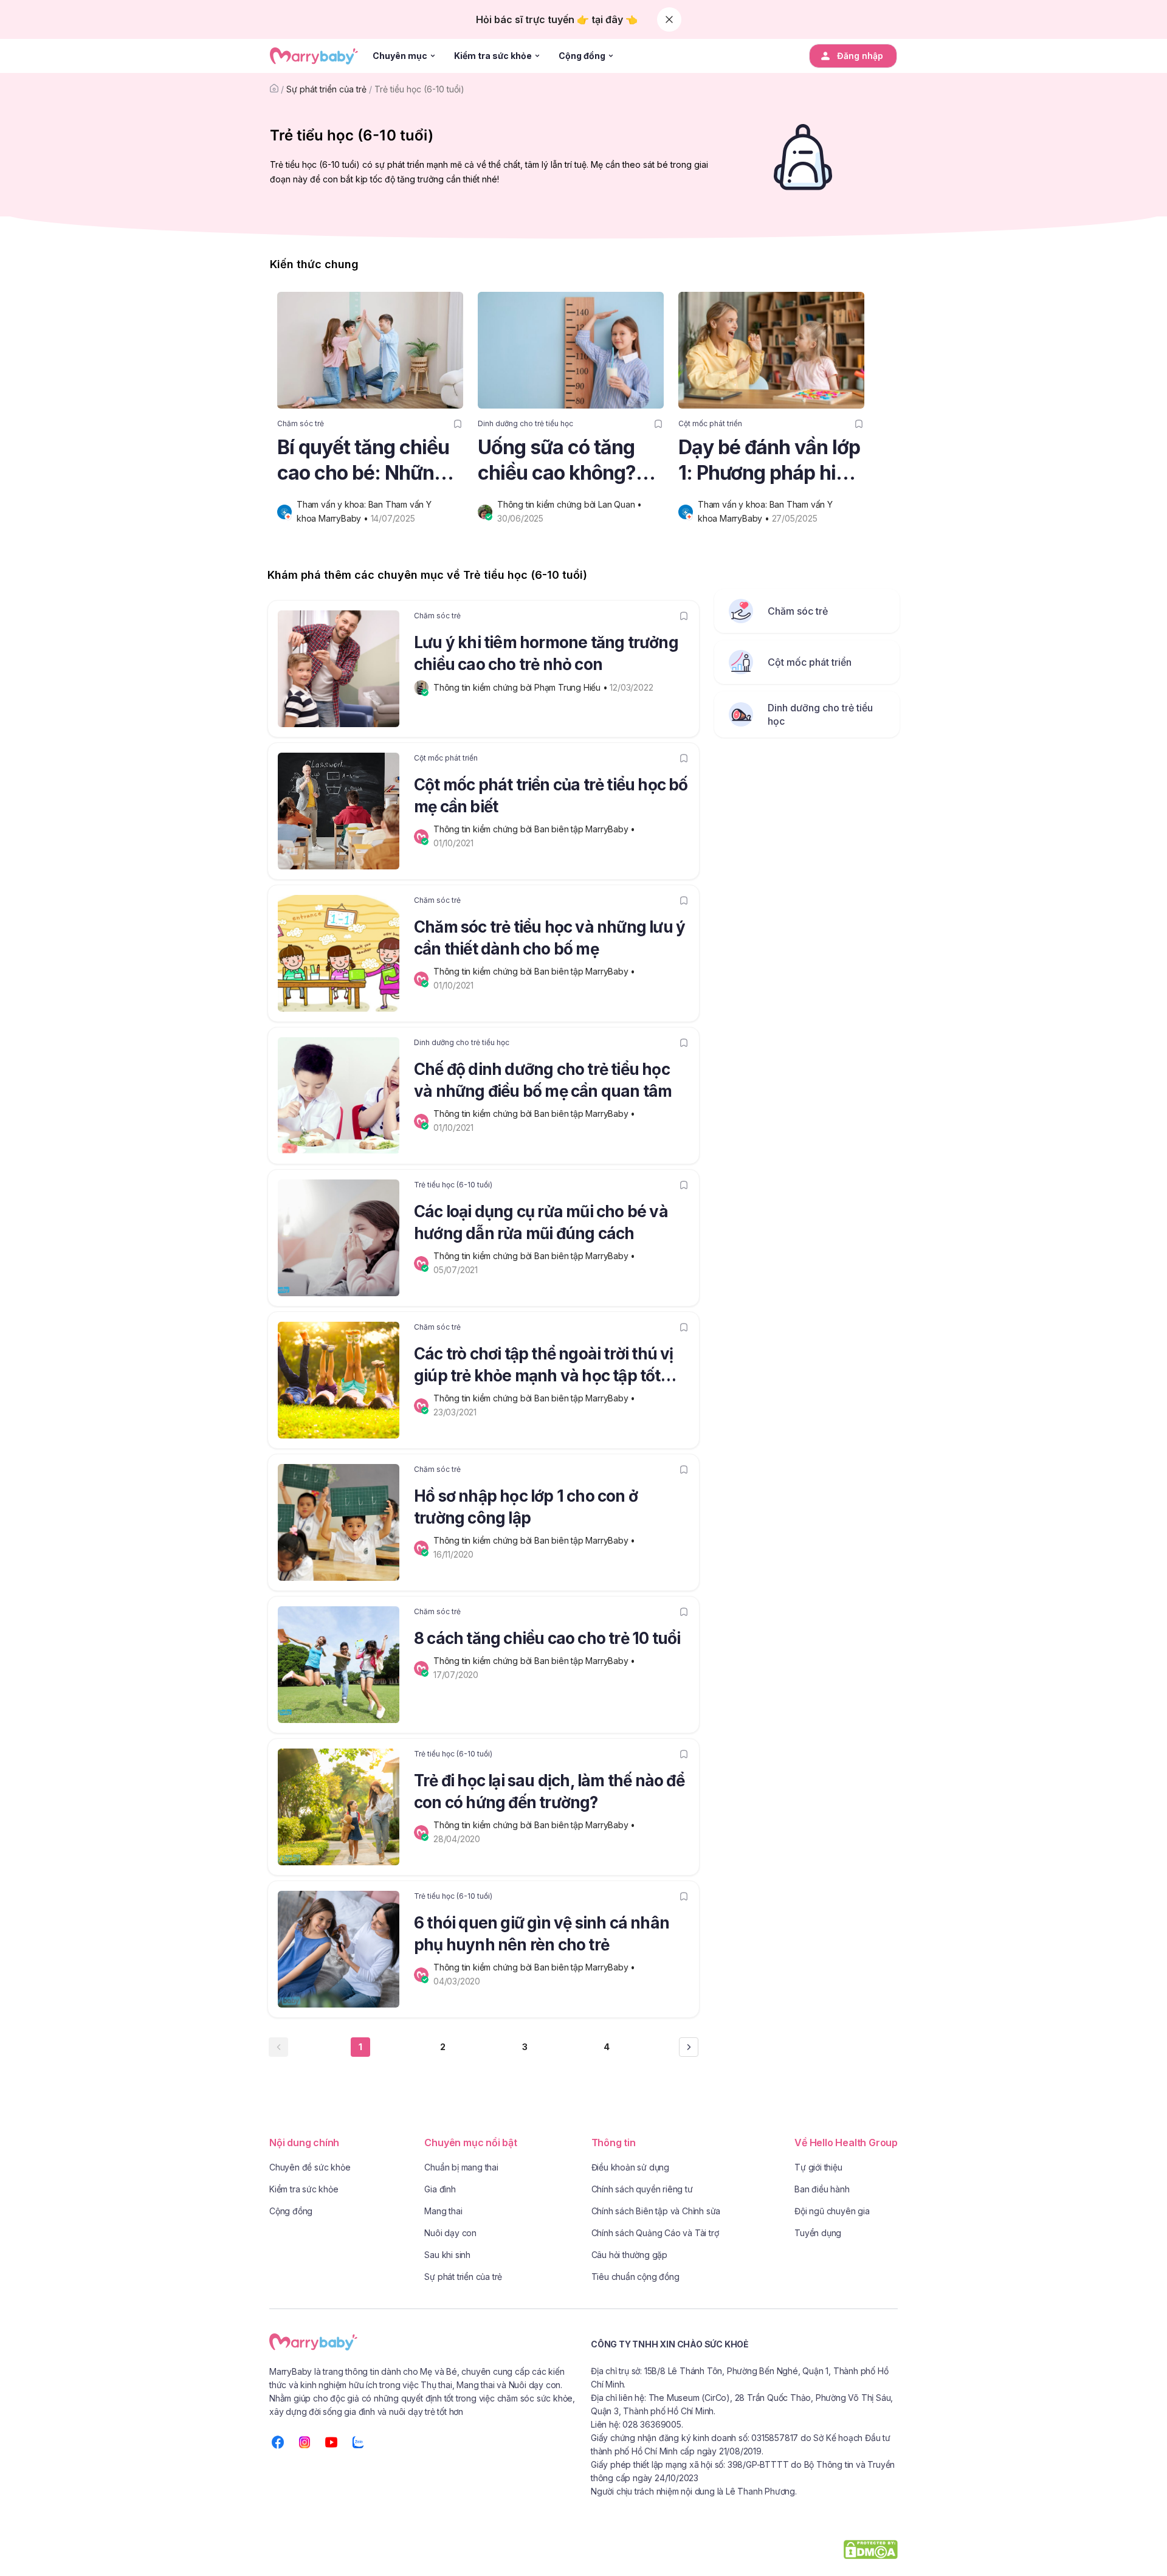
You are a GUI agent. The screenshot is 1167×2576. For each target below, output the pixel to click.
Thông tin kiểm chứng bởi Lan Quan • (571, 504)
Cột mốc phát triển (710, 423)
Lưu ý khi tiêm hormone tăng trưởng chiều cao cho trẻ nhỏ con (546, 653)
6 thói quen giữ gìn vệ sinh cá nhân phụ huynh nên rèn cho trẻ (542, 1934)
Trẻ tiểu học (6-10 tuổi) (419, 89)
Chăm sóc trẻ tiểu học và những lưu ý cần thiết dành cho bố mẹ (549, 938)
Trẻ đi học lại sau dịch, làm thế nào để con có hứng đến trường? (549, 1791)
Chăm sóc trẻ (301, 423)
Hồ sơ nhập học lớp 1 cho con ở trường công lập (526, 1507)
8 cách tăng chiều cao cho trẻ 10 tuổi (547, 1638)
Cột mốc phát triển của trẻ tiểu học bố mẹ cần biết (551, 796)
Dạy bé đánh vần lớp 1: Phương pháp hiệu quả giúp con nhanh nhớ (769, 461)
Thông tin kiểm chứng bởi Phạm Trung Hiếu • (522, 687)
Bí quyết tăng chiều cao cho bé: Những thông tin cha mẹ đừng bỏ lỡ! (363, 461)
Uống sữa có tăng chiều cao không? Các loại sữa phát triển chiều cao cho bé (563, 461)
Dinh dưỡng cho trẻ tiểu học (525, 423)
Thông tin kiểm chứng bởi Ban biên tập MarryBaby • (535, 829)
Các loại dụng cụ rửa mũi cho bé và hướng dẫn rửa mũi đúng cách (541, 1222)
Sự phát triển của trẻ (326, 89)
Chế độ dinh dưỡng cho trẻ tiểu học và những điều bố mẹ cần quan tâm (543, 1080)
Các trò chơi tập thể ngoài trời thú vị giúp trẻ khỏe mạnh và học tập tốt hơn (544, 1367)
